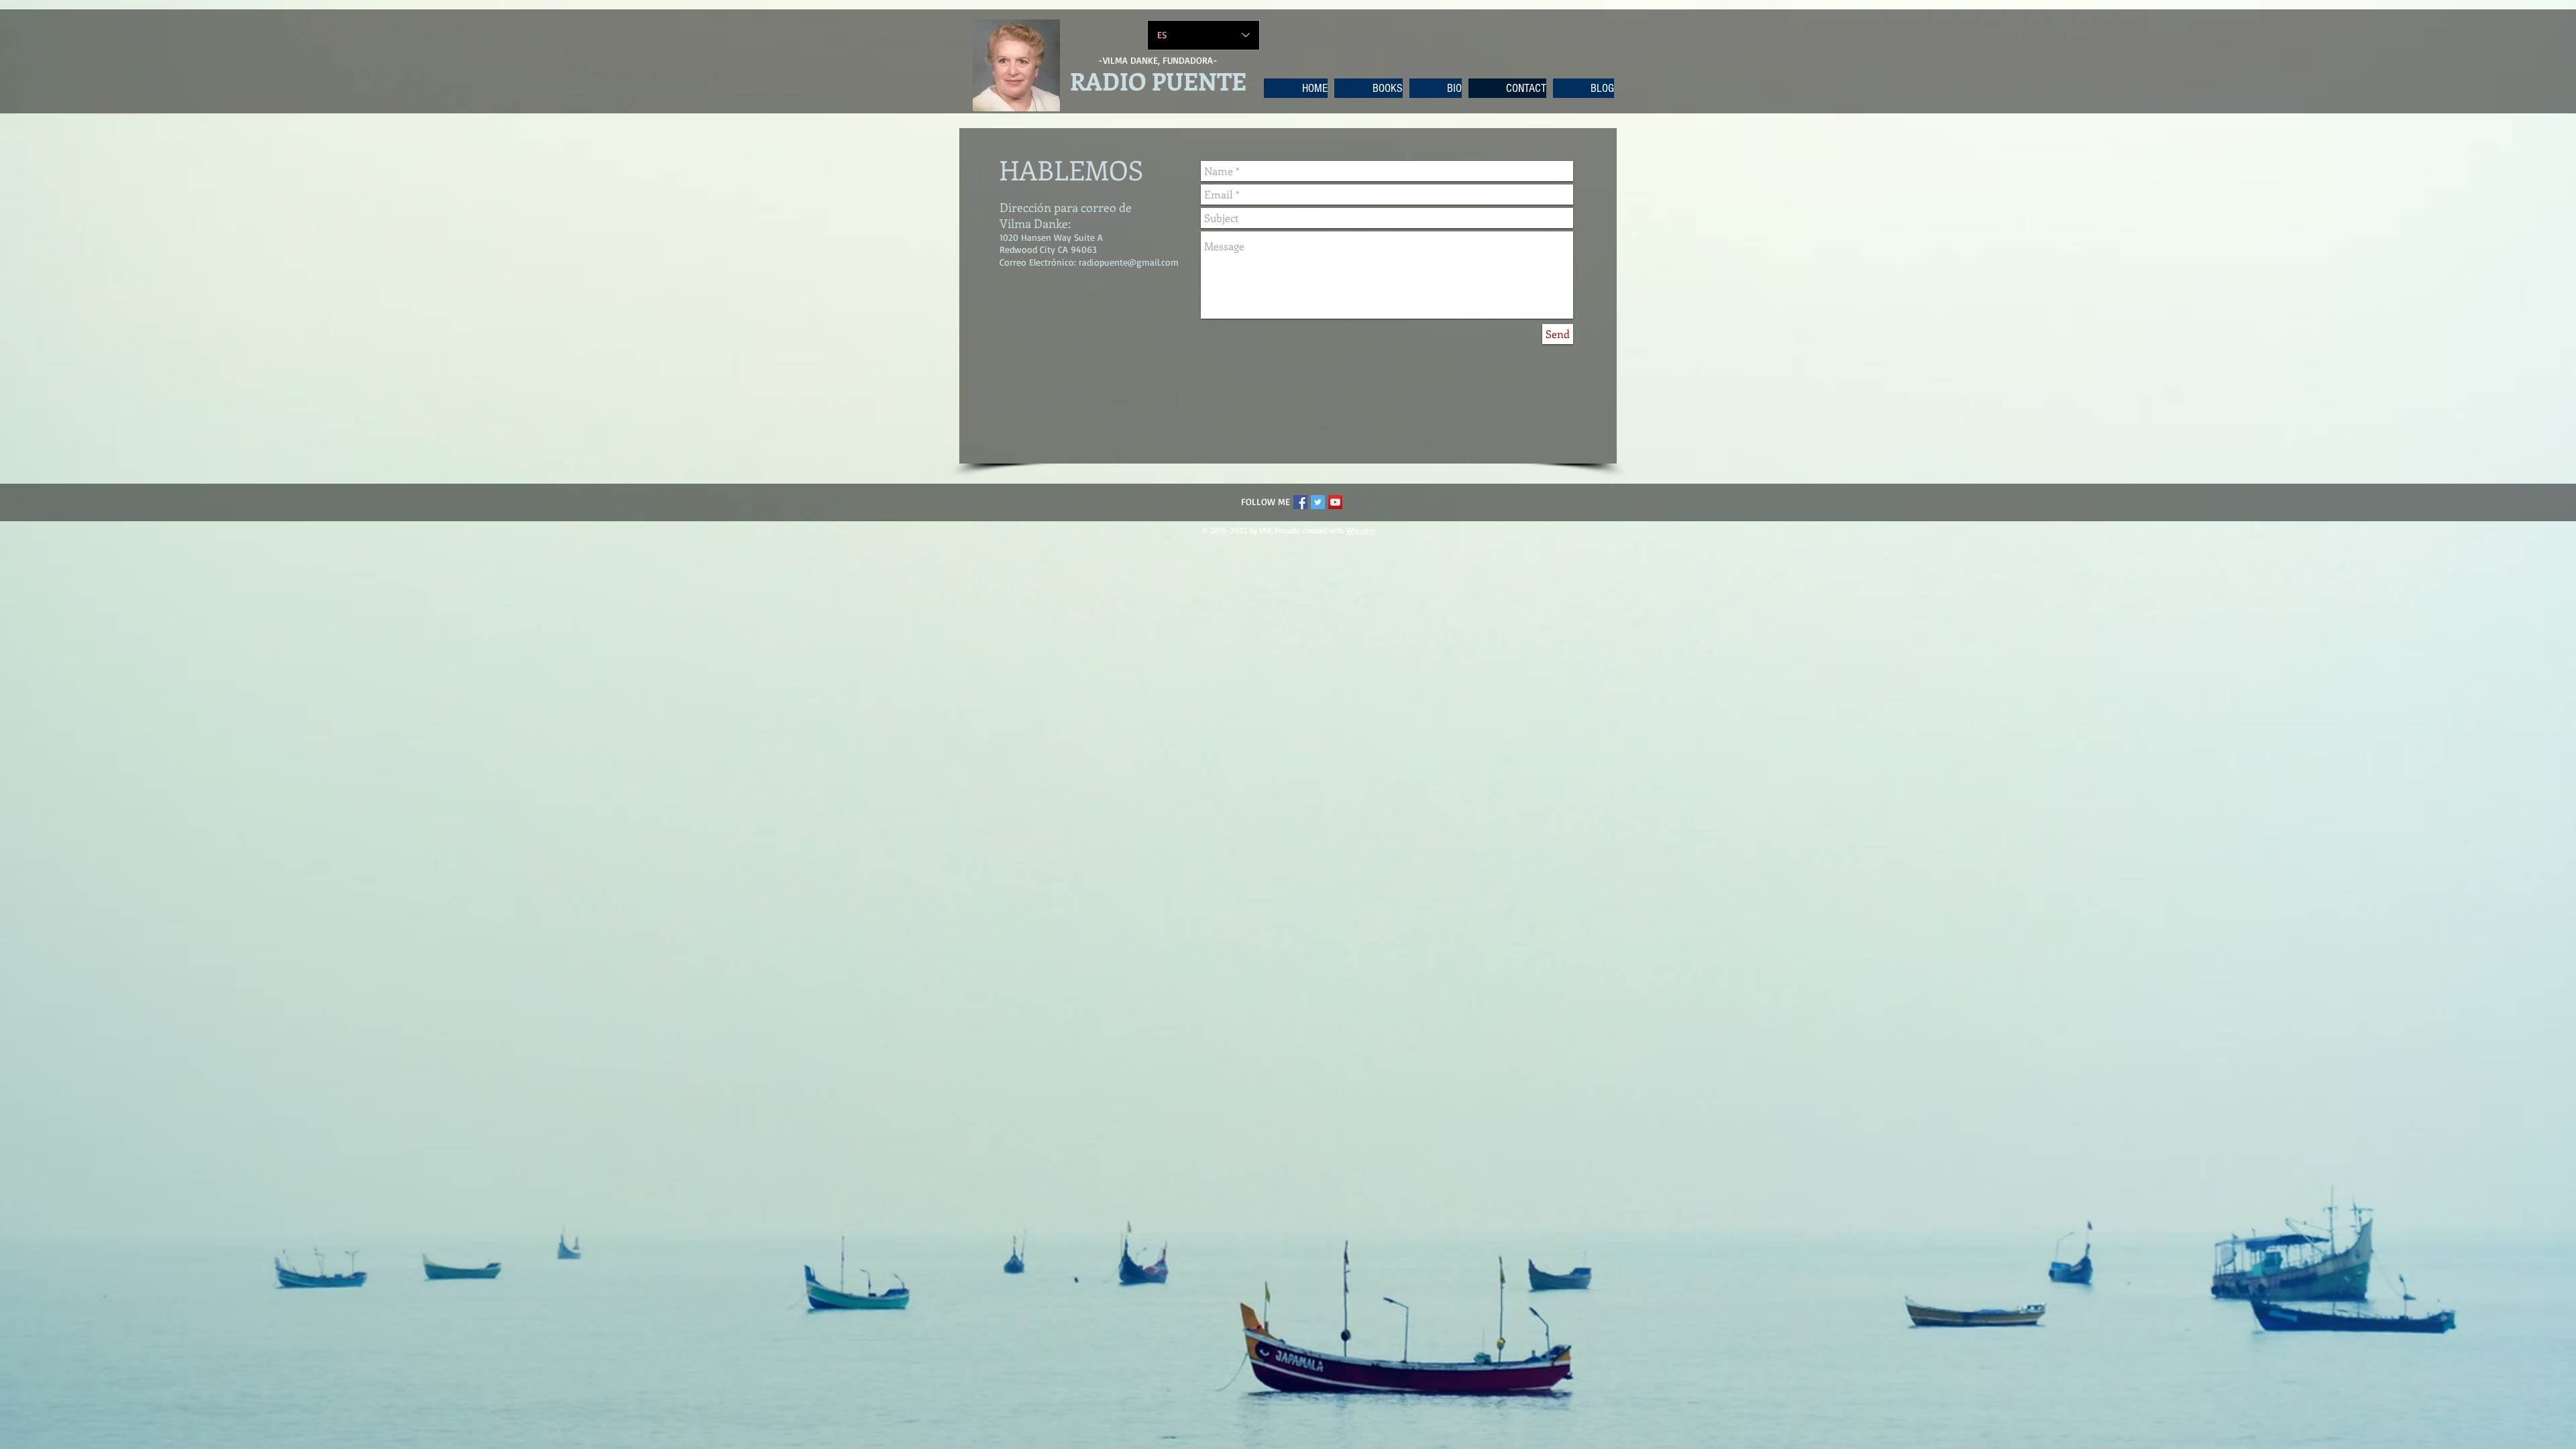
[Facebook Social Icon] (1300, 502)
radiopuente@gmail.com (1129, 262)
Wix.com (1361, 530)
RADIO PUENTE (1158, 80)
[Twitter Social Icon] (1318, 502)
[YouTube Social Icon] (1335, 502)
